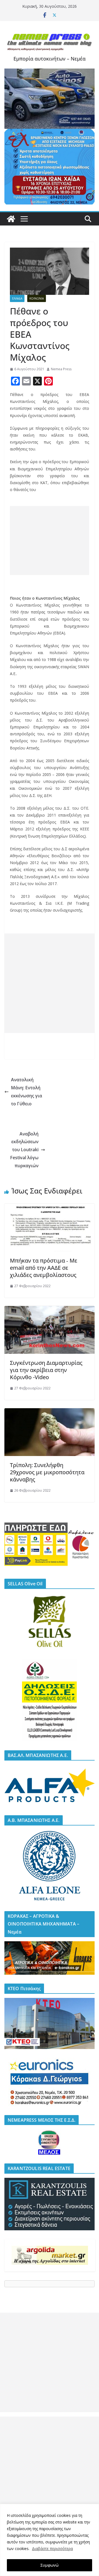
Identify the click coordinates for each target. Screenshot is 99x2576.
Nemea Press (61, 369)
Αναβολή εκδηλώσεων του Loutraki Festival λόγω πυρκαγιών (24, 1150)
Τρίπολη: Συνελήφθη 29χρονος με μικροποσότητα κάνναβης (47, 1472)
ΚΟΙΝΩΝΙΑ (37, 298)
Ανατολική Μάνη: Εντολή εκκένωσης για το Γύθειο (27, 1092)
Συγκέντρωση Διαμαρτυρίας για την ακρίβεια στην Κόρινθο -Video (46, 1370)
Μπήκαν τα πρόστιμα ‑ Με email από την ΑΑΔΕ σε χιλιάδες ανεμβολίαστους (44, 1268)
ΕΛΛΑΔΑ (17, 298)
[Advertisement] (50, 541)
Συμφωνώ (50, 2565)
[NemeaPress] (11, 219)
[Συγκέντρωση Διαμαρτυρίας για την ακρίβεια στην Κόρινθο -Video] (50, 1310)
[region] (50, 2540)
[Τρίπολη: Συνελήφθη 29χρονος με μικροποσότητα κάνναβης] (50, 1412)
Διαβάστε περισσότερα (52, 2549)
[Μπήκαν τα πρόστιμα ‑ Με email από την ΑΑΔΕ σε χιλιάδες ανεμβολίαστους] (50, 1208)
